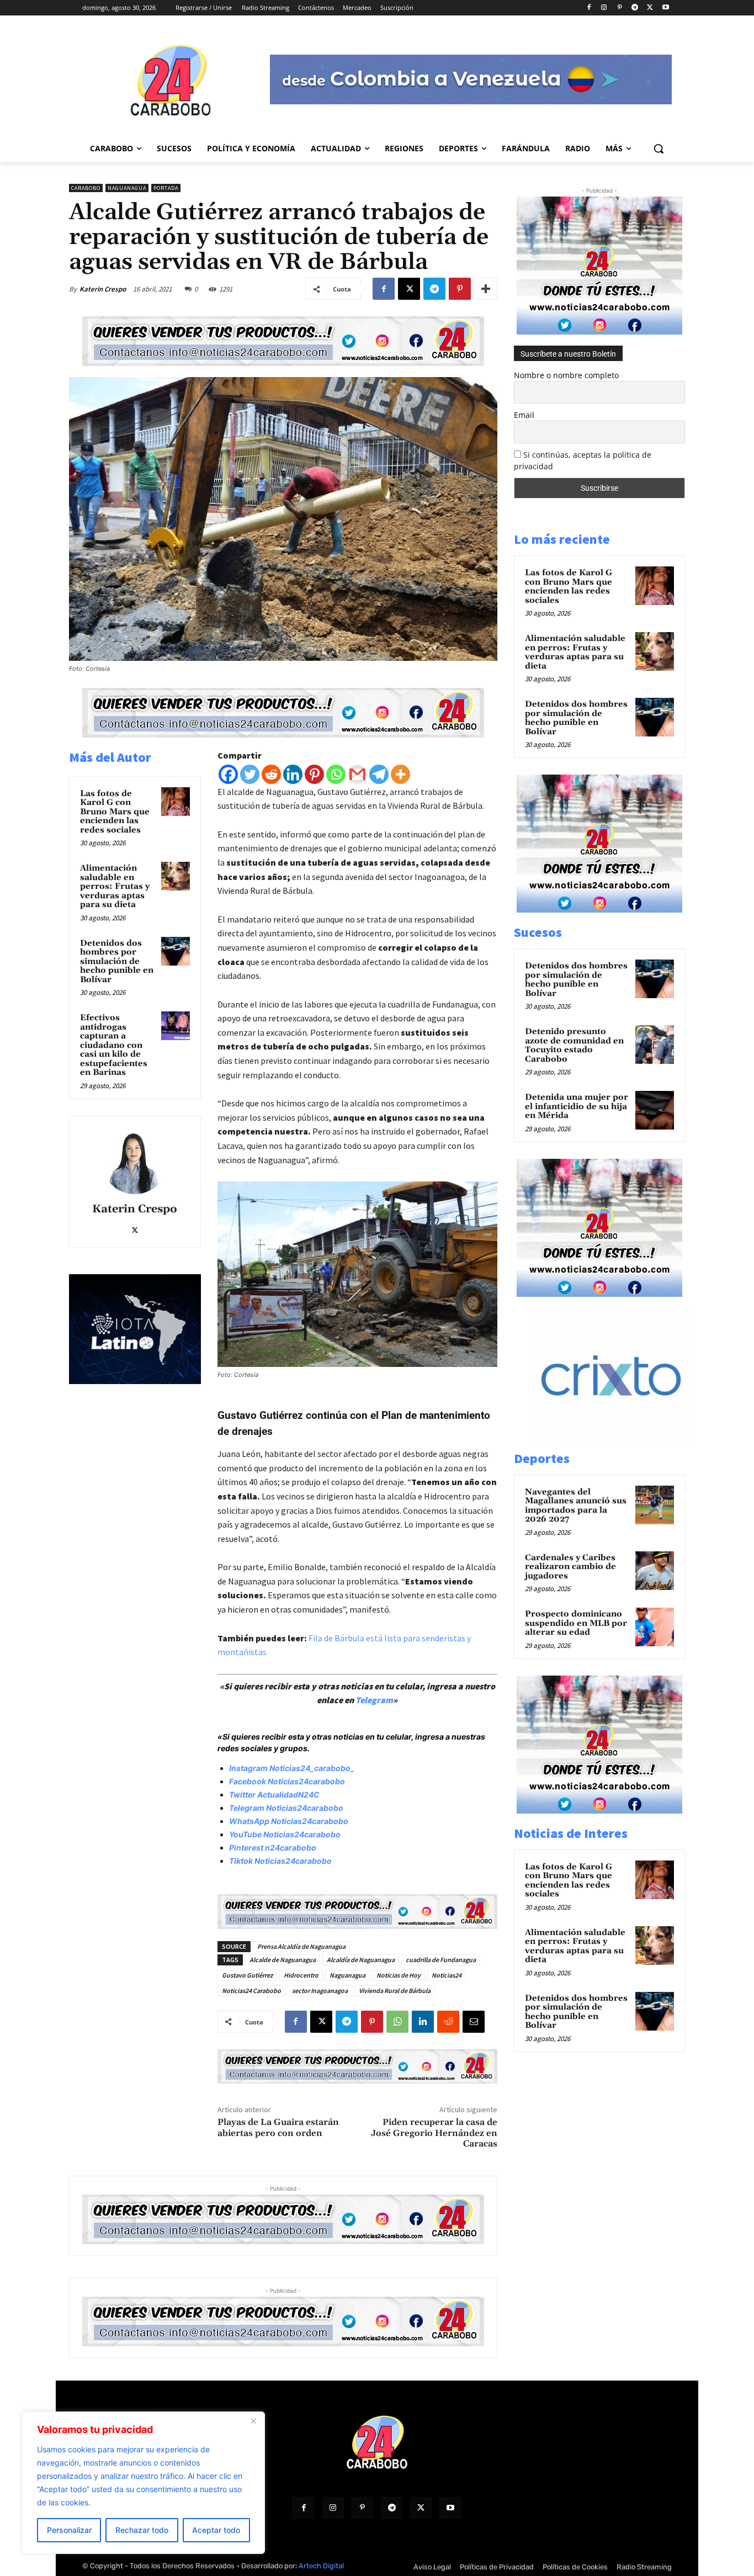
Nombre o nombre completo (566, 375)
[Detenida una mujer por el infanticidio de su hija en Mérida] (655, 1110)
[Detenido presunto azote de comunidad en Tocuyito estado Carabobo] (655, 1045)
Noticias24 (447, 1975)
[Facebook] (589, 8)
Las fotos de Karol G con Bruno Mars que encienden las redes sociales (115, 812)
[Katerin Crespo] (135, 1161)
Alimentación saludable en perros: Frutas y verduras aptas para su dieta (115, 886)
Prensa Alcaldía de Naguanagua (301, 1946)
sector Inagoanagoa (320, 1991)
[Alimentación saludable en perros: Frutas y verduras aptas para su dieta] (176, 876)
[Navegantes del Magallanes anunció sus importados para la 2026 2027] (655, 1505)
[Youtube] (665, 8)
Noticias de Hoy (399, 1975)
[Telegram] (635, 8)
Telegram (374, 1700)
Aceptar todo (216, 2530)
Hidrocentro (301, 1975)
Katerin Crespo (103, 289)
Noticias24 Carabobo (251, 1991)
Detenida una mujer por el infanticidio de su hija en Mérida (577, 1106)
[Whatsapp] (336, 774)
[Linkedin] (293, 774)
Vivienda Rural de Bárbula (395, 1991)
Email (524, 415)
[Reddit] (271, 774)
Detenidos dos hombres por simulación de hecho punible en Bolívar (117, 961)
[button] (659, 149)
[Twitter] (250, 774)
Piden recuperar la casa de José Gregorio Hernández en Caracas (434, 2133)
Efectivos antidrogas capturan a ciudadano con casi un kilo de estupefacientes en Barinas (114, 1045)
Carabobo (86, 188)
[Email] (474, 2022)
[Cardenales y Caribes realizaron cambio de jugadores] (655, 1571)
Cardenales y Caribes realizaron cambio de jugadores (570, 1567)
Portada (166, 188)
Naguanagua (127, 188)
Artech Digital (321, 2566)
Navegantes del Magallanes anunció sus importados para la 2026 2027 (576, 1506)
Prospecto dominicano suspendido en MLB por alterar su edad (576, 1623)
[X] (650, 8)
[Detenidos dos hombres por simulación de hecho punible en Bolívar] (176, 951)
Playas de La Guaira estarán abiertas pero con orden (278, 2127)
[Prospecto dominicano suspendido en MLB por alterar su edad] (655, 1627)
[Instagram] (604, 8)
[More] (486, 289)
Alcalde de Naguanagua (283, 1960)
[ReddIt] (448, 2022)
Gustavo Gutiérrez (247, 1975)
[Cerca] (253, 2421)
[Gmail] (357, 774)
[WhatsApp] (397, 2022)
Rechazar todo (142, 2530)
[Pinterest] (620, 8)
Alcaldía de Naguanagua (361, 1960)
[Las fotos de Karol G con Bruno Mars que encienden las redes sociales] (176, 802)
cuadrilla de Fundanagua (441, 1960)
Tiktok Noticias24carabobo (280, 1861)
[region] (144, 2483)
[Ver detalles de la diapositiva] (623, 1443)
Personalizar (69, 2530)
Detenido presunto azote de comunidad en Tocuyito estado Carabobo (574, 1045)
